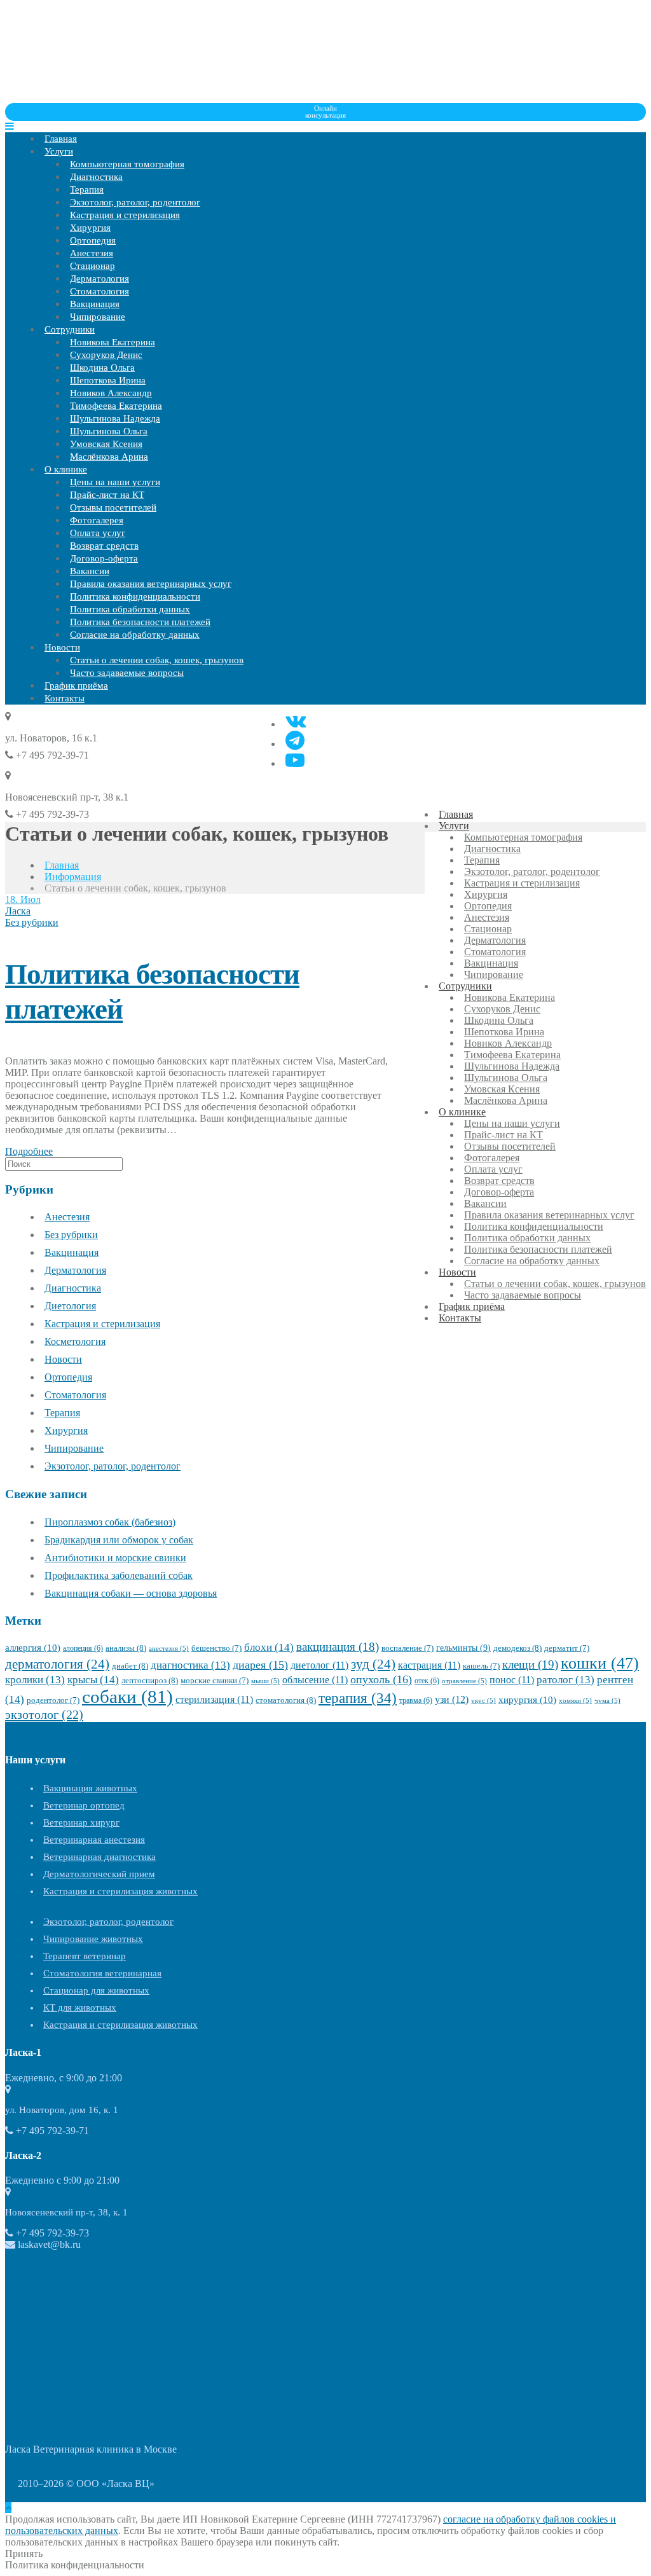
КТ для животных (80, 2008)
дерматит (567, 1648)
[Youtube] (295, 760)
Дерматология (99, 279)
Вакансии (90, 571)
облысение (315, 1680)
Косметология (75, 1341)
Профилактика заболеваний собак (119, 1575)
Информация (73, 877)
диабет (130, 1666)
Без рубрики (32, 922)
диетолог (319, 1665)
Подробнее (29, 1151)
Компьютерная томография (127, 164)
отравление (464, 1681)
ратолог (565, 1680)
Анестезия (92, 253)
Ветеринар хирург (81, 1822)
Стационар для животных (96, 1990)
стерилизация (214, 1699)
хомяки (575, 1701)
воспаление (408, 1648)
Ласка (18, 911)
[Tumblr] (295, 740)
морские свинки (215, 1681)
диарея (260, 1665)
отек (427, 1681)
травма (416, 1700)
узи (452, 1699)
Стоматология (99, 291)
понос (512, 1680)
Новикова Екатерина (113, 342)
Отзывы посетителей (113, 507)
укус (483, 1701)
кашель (481, 1666)
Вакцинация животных (90, 1788)
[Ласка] (100, 97)
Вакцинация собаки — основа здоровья (131, 1593)
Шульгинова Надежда (115, 418)
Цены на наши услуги (115, 482)
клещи (530, 1664)
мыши (265, 1681)
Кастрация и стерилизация (125, 215)
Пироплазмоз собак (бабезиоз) (110, 1522)
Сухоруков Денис (106, 355)
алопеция (83, 1648)
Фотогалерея (97, 520)
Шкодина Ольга (102, 368)
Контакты (65, 698)
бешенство (216, 1648)
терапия (358, 1698)
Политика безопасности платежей (140, 622)
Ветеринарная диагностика (99, 1857)
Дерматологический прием (99, 1874)
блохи (269, 1647)
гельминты (463, 1648)
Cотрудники (70, 329)
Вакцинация (95, 304)
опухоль (381, 1679)
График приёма (76, 685)
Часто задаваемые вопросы (127, 673)
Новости (62, 647)
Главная (61, 139)
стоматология (286, 1700)
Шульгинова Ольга (109, 431)
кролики (35, 1680)
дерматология (57, 1664)
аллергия (33, 1648)
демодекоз (517, 1648)
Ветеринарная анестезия (94, 1840)
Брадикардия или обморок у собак (119, 1540)
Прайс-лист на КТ (107, 495)
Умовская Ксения (106, 444)
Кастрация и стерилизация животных (120, 1891)
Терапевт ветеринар (85, 1956)
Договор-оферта (104, 558)
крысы (93, 1680)
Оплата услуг (98, 533)
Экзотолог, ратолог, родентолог (135, 202)
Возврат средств (104, 546)
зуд (373, 1664)
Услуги (59, 151)
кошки (600, 1663)
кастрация (429, 1665)
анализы (126, 1648)
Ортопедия (93, 240)
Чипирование (98, 317)
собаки (127, 1697)
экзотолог (44, 1714)
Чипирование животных (93, 1939)
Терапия (87, 189)
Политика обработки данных (130, 609)
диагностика (190, 1665)
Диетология (70, 1306)
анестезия (169, 1649)
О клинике (66, 469)
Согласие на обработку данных (135, 635)
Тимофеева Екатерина (116, 406)
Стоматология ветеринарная (102, 1973)
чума (607, 1701)
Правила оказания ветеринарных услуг (151, 584)
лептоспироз (150, 1680)
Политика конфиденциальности (135, 596)
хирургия (527, 1700)
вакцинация (338, 1647)
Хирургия (90, 228)
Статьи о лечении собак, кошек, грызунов (157, 660)
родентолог (53, 1700)
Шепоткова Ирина (108, 380)
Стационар (93, 266)
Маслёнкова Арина (109, 457)
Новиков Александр (111, 393)
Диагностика (96, 177)
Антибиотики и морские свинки (115, 1558)
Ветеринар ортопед (84, 1805)
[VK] (296, 721)
